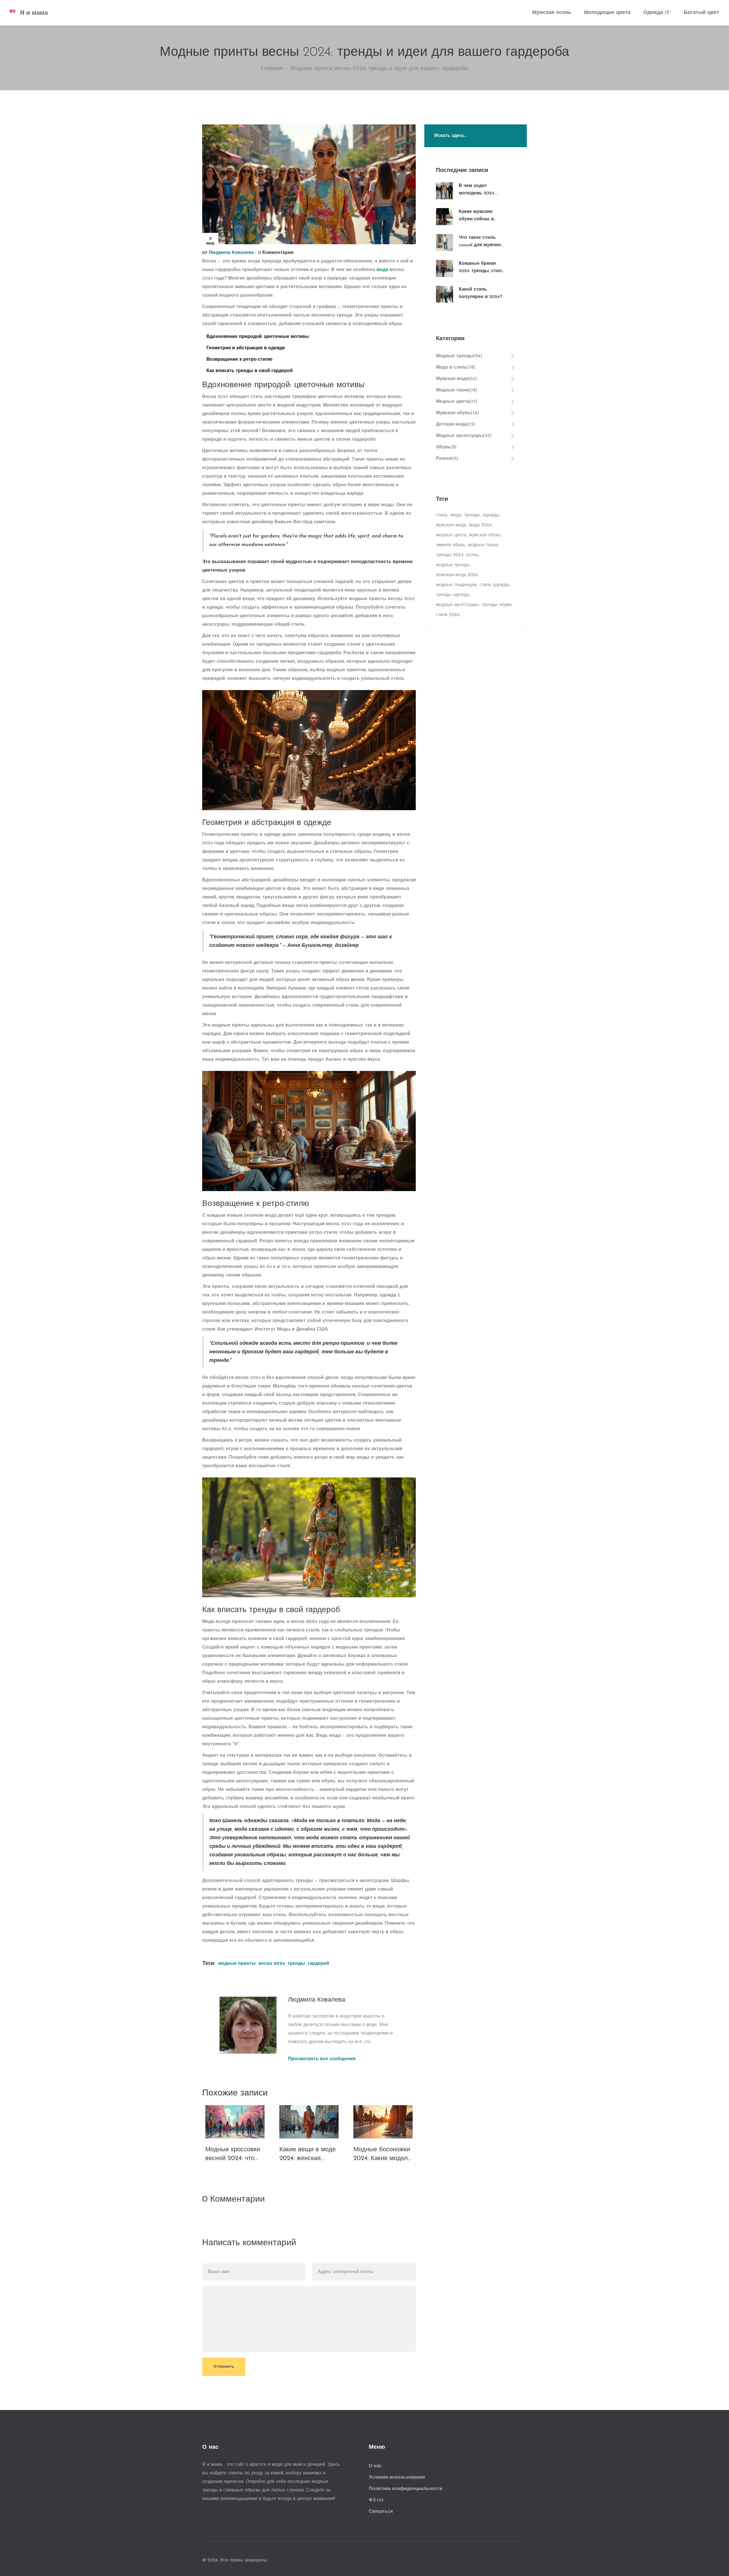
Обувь (446, 447)
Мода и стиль (456, 368)
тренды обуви (497, 605)
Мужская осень (552, 13)
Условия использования (397, 2478)
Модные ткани (457, 390)
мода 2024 (480, 525)
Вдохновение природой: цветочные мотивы (258, 337)
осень (472, 555)
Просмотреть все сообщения (322, 2059)
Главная (272, 69)
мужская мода (451, 525)
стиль (442, 515)
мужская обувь (485, 535)
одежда (491, 515)
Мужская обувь (457, 413)
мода (382, 270)
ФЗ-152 (376, 2500)
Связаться (381, 2512)
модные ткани (483, 545)
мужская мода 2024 (457, 575)
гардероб (319, 1964)
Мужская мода (456, 379)
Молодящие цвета (607, 13)
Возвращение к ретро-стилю (239, 360)
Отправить (224, 2367)
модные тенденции (456, 585)
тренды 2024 (450, 555)
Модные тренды (459, 356)
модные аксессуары (457, 605)
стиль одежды (494, 585)
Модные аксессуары (464, 436)
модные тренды (453, 565)
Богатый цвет (701, 13)
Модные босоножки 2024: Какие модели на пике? (382, 2155)
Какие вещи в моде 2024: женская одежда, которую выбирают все (308, 2155)
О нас (375, 2466)
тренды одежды (453, 595)
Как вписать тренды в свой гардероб (250, 371)
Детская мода (456, 424)
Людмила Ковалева (231, 253)
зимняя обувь (450, 545)
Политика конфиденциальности (406, 2489)
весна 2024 (272, 1964)
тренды (296, 1964)
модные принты (237, 1964)
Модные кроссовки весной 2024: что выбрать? (233, 2155)
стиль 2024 (448, 615)
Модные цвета (457, 402)
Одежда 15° (657, 13)
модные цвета (451, 535)
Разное (447, 459)
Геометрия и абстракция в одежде (246, 348)
